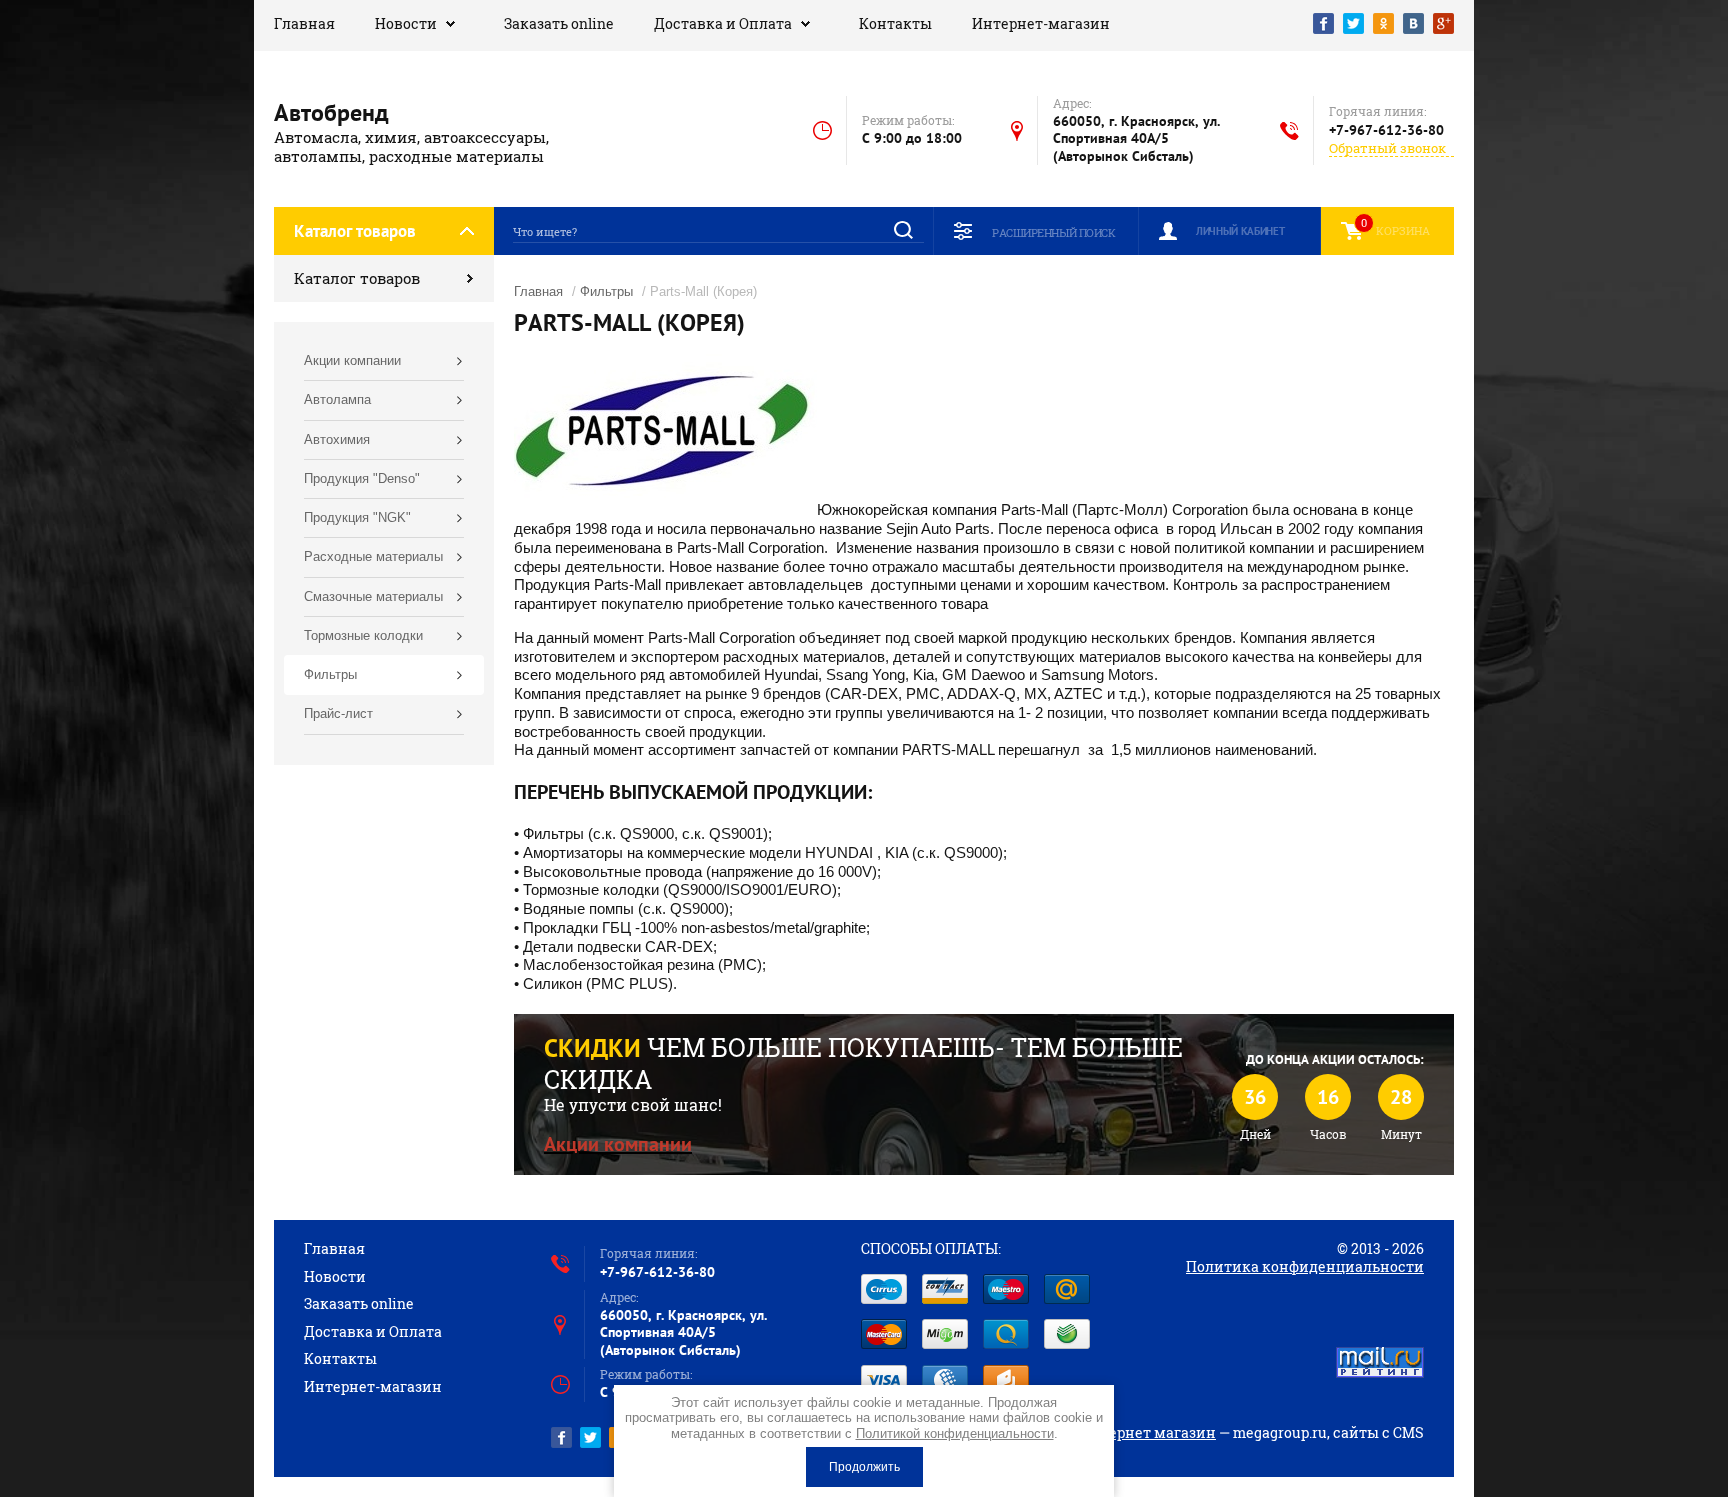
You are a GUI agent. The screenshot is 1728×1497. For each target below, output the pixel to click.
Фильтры (606, 291)
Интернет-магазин (1041, 23)
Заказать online (559, 23)
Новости (406, 23)
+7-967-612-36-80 (1386, 130)
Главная (304, 23)
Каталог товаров (357, 278)
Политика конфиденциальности (1305, 1266)
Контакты (895, 23)
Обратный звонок (1387, 148)
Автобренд (331, 112)
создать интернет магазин (1119, 1432)
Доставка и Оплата (723, 23)
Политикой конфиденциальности (955, 1433)
